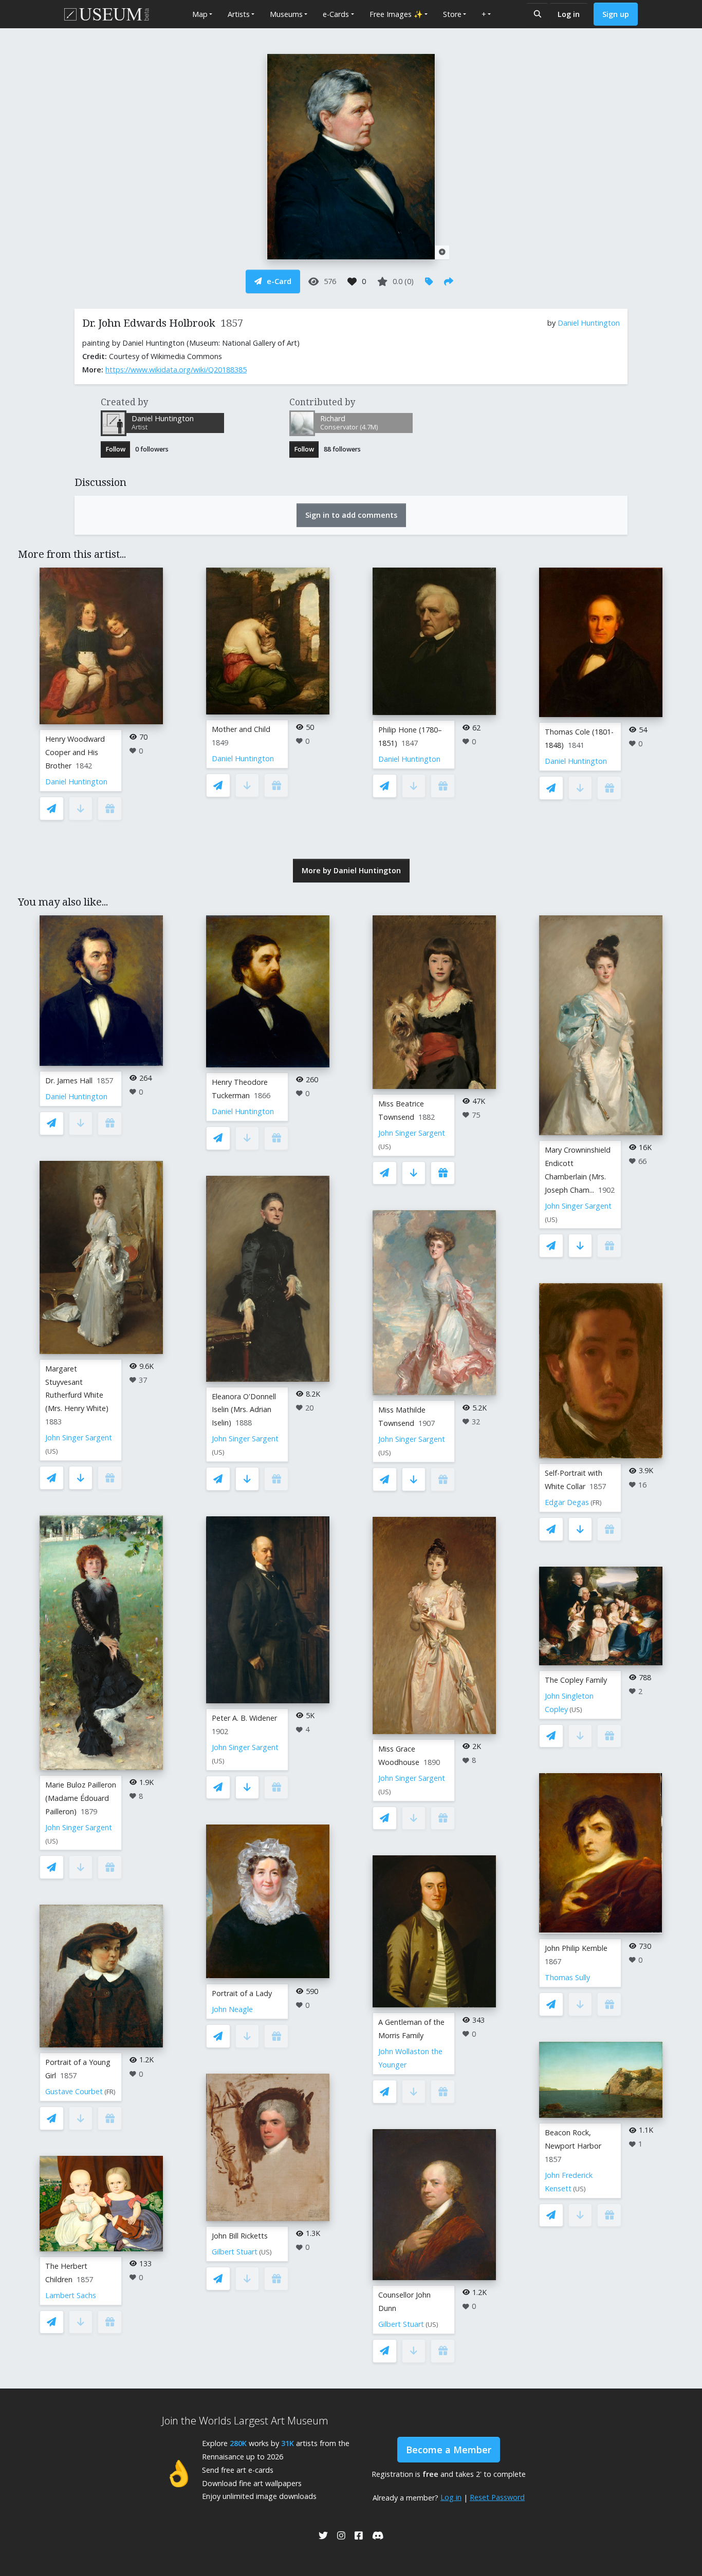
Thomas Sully (567, 1977)
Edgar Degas (567, 1502)
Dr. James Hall (69, 1080)
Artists (239, 14)
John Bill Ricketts (240, 2236)
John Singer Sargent (79, 1437)
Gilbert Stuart (235, 2252)
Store (452, 14)
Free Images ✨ (396, 14)
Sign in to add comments (351, 515)
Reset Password (497, 2497)
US (52, 1451)
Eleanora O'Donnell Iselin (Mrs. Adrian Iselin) (244, 1410)
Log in (569, 14)
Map (200, 14)
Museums (286, 14)
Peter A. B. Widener (244, 1718)
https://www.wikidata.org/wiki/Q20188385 (176, 370)
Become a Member (449, 2450)
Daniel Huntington (589, 323)
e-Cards (336, 14)
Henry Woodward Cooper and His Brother (75, 752)
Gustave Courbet (74, 2091)
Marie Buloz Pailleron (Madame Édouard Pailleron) (81, 1798)
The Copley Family (576, 1680)
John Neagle (232, 2009)
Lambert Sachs (71, 2295)
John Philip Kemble (576, 1948)
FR (110, 2092)
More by (351, 870)
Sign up (616, 14)
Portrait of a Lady (242, 1993)
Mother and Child (241, 729)
